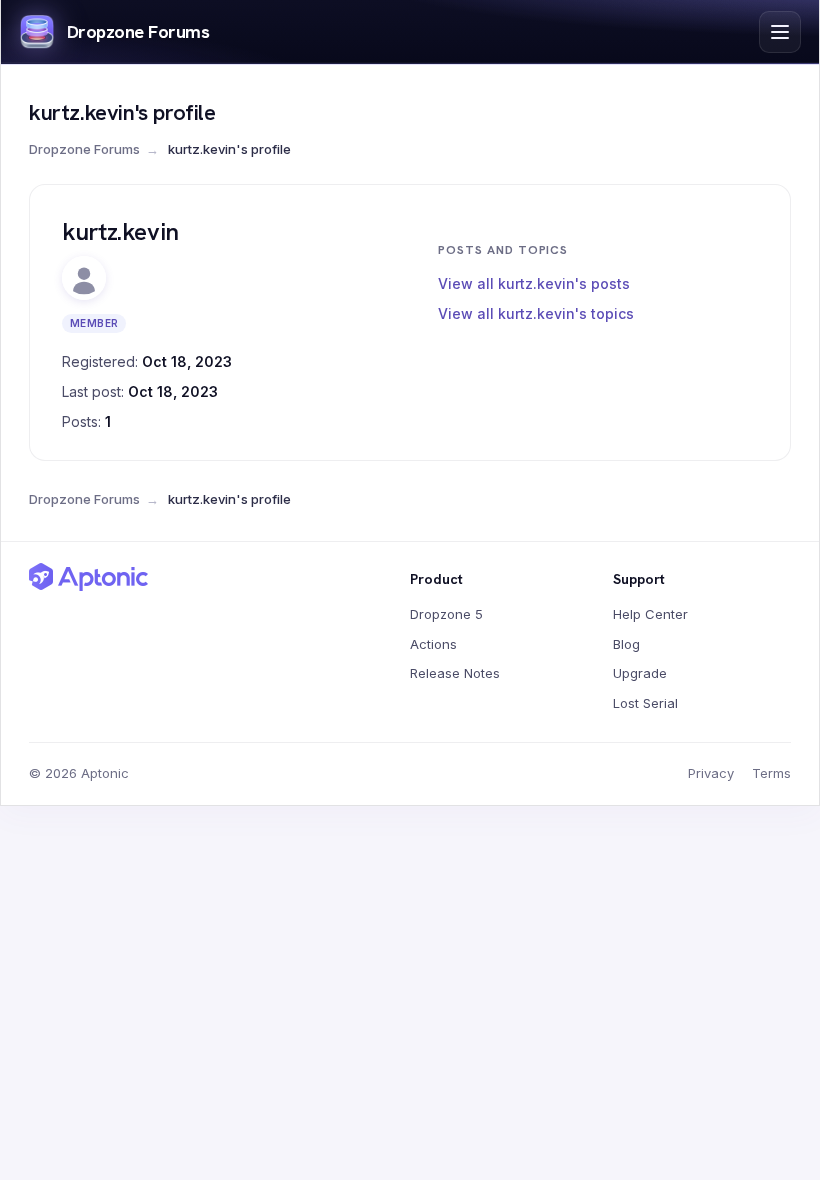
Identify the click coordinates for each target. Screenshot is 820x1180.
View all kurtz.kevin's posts (534, 283)
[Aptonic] (89, 577)
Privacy (711, 773)
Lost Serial (645, 703)
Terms (771, 773)
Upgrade (640, 673)
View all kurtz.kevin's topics (536, 313)
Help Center (650, 614)
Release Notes (455, 673)
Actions (433, 644)
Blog (626, 644)
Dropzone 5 (446, 614)
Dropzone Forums (138, 31)
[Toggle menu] (780, 32)
